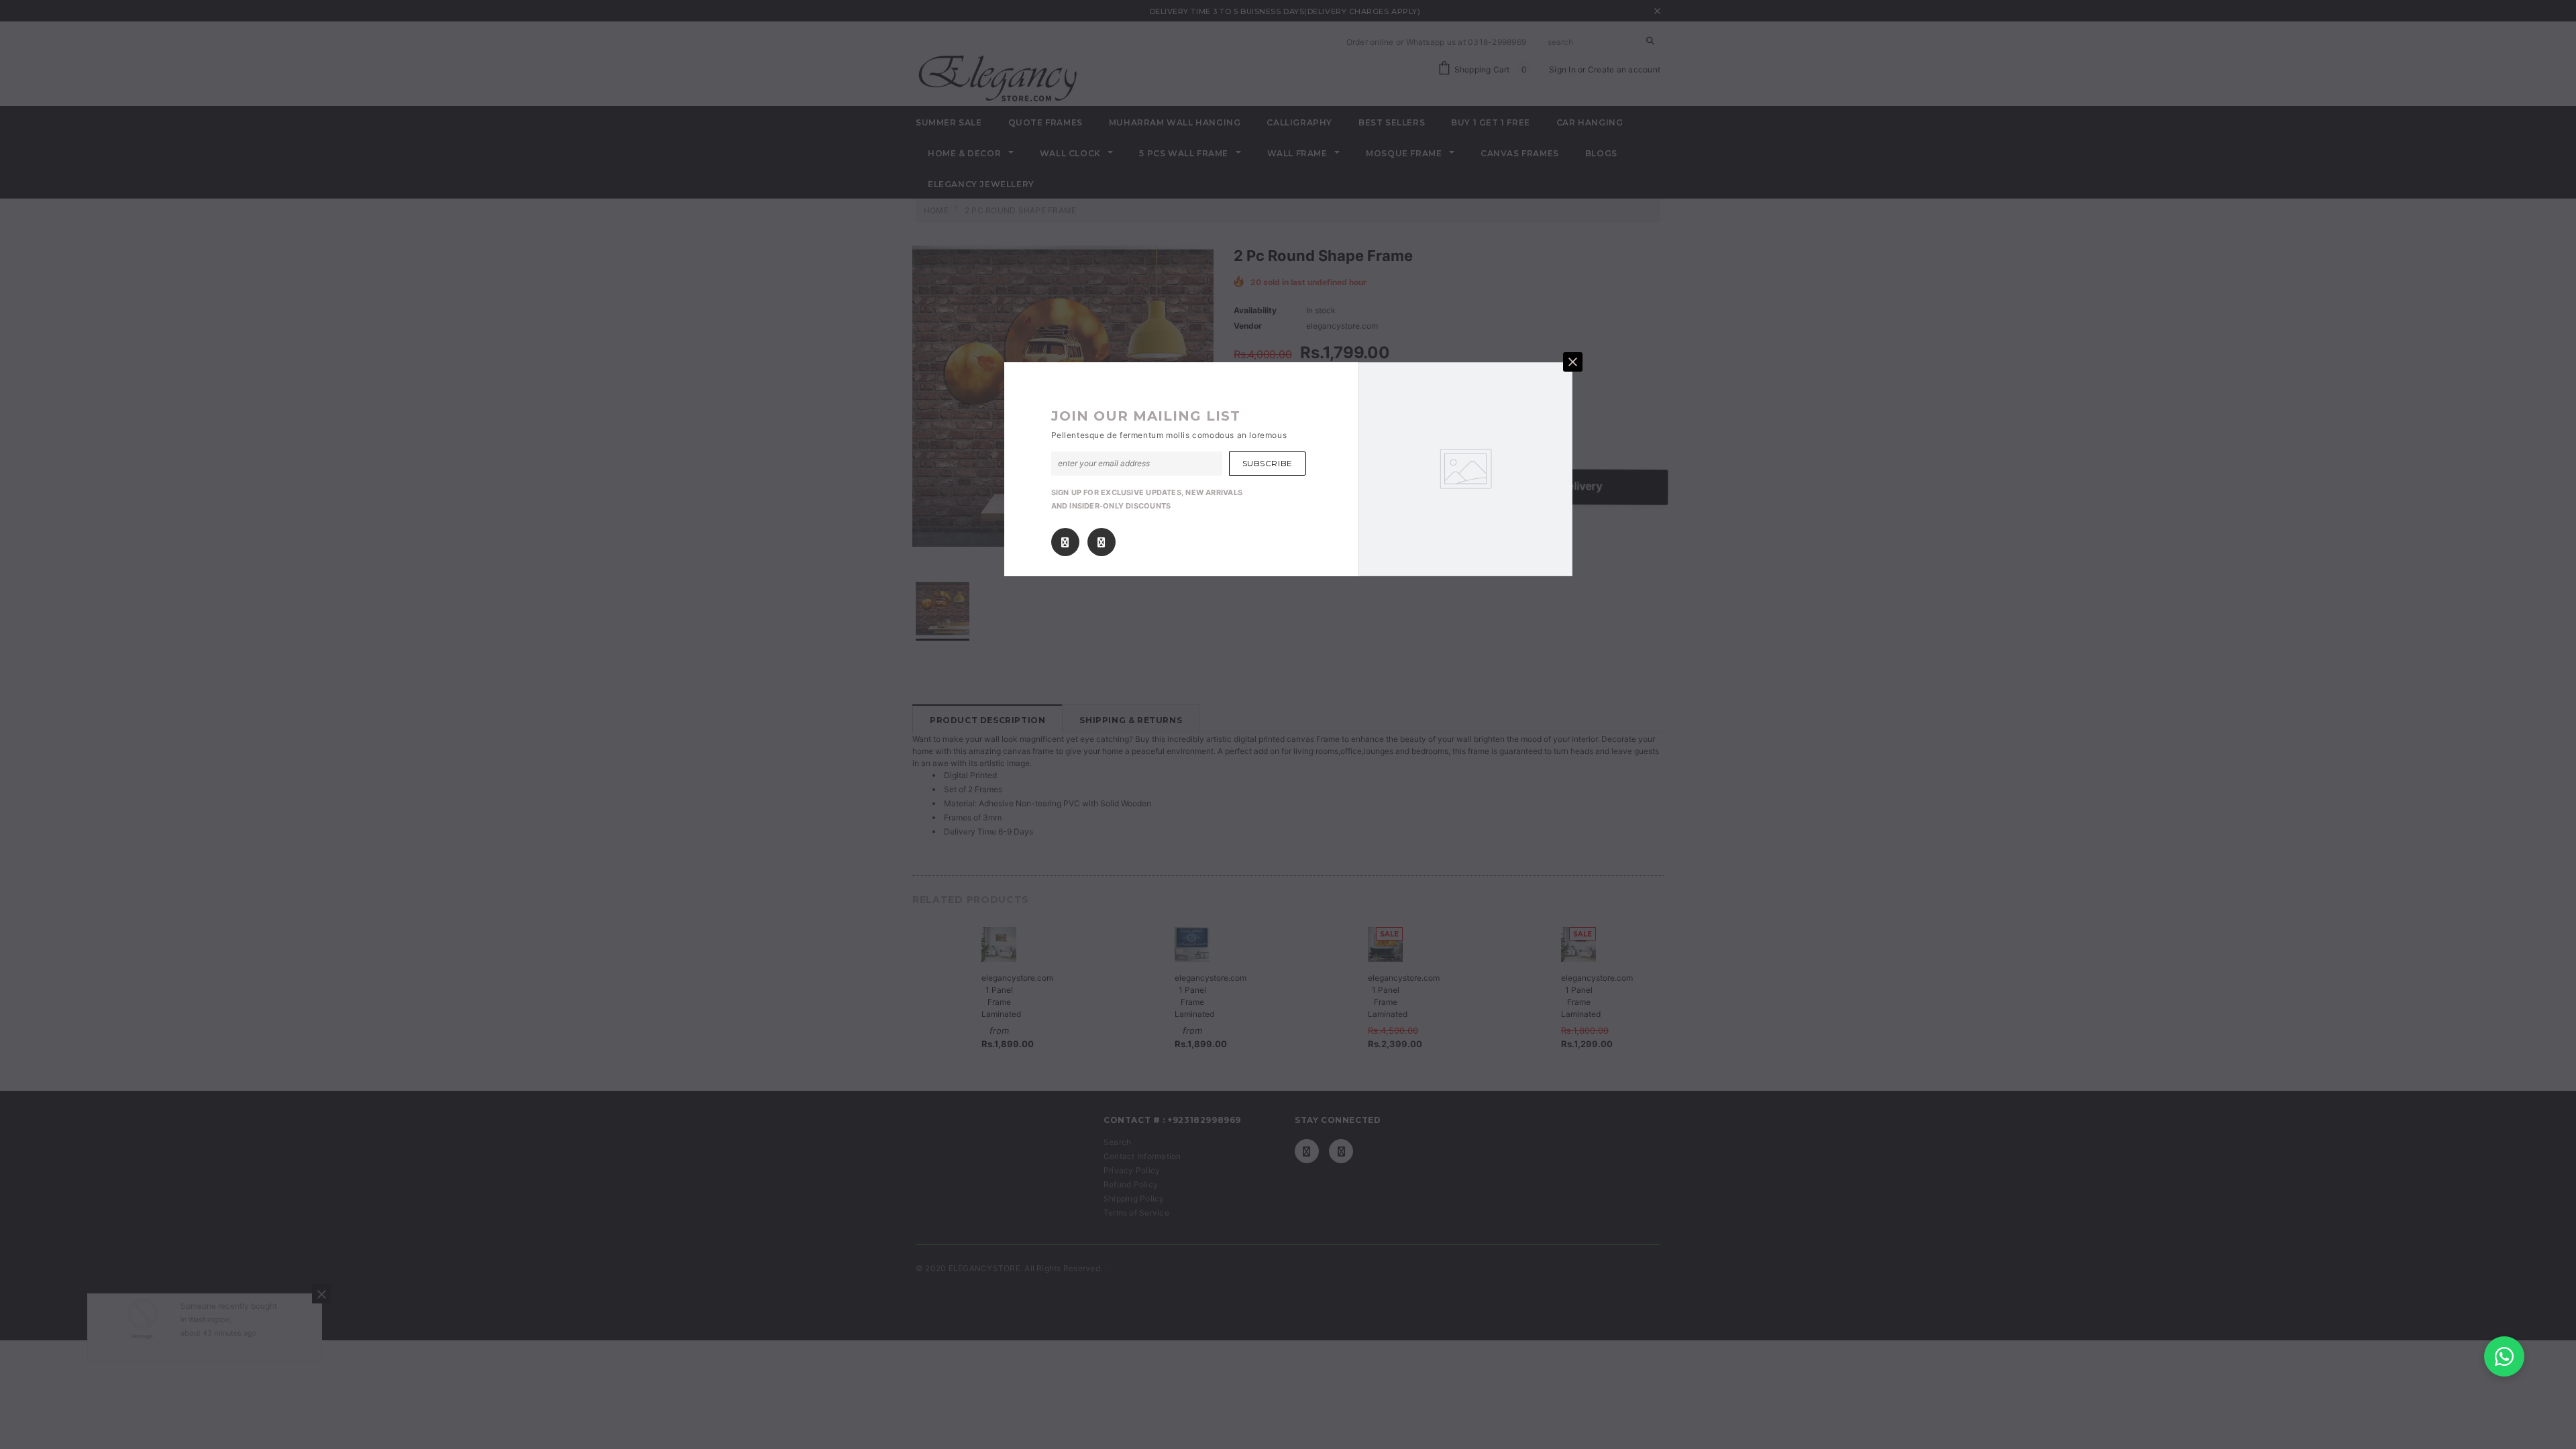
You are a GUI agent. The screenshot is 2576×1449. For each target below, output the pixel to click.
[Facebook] (1065, 542)
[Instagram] (1101, 542)
